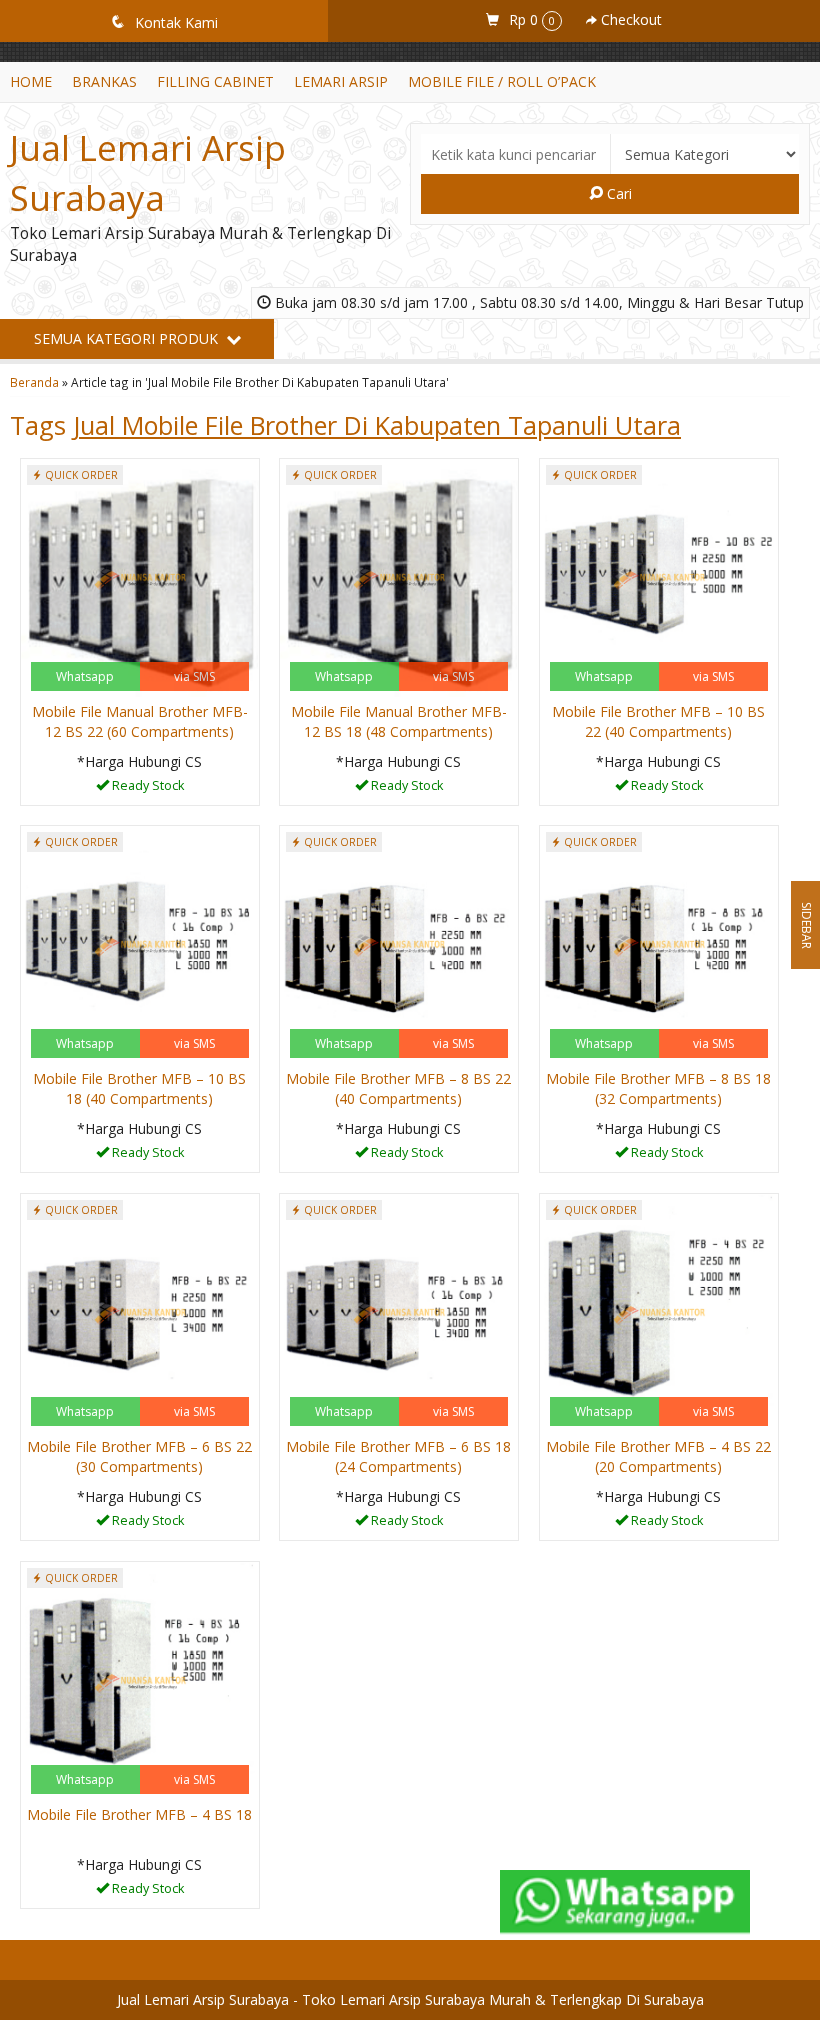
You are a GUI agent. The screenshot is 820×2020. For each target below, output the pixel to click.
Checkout (629, 19)
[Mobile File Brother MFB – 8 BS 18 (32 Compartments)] (659, 943)
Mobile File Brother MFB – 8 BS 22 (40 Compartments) (398, 1088)
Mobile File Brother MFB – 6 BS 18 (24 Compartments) (398, 1456)
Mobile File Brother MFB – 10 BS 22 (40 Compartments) (658, 721)
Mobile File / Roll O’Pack (502, 81)
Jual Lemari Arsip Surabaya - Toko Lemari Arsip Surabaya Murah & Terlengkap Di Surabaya (410, 1999)
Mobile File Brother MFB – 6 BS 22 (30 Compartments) (139, 1456)
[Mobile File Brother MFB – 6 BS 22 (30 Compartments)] (140, 1311)
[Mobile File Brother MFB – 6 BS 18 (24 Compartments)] (399, 1311)
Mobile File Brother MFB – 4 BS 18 (139, 1814)
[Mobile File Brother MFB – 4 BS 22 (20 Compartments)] (659, 1311)
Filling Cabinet (215, 81)
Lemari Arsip (341, 81)
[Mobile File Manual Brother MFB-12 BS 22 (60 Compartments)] (140, 576)
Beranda (34, 382)
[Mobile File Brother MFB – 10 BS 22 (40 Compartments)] (659, 576)
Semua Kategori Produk (128, 338)
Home (31, 81)
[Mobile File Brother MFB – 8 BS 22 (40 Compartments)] (399, 943)
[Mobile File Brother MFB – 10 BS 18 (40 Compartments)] (140, 943)
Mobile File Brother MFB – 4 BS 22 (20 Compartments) (658, 1456)
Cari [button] (617, 193)
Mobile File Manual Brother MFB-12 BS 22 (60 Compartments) (140, 721)
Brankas (104, 81)
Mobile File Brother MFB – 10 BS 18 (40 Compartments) (139, 1088)
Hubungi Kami (147, 788)
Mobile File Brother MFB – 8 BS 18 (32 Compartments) (658, 1088)
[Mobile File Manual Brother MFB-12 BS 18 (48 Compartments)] (399, 576)
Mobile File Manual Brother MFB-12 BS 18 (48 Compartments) (399, 721)
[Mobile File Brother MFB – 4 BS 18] (140, 1679)
